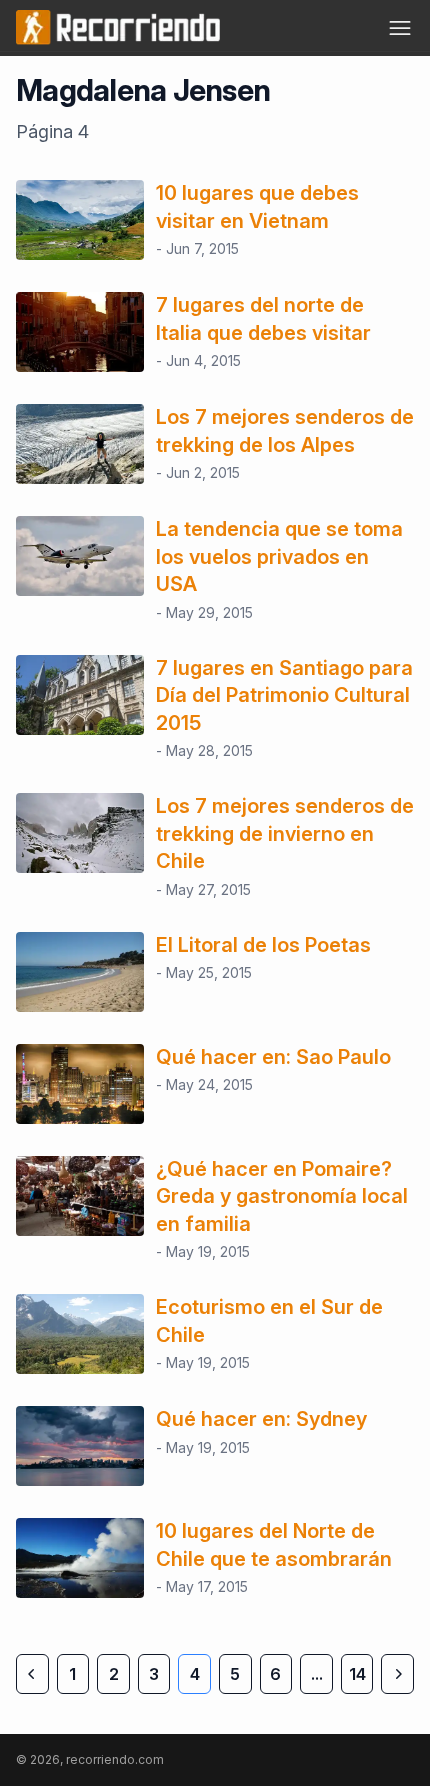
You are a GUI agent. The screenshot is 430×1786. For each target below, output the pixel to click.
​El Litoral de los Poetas (263, 945)
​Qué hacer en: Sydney (261, 1419)
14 (357, 1674)
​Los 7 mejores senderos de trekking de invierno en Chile (285, 833)
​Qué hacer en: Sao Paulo (273, 1057)
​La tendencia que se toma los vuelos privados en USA (279, 556)
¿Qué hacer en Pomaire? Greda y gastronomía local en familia (282, 1196)
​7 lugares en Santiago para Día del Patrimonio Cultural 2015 (284, 695)
